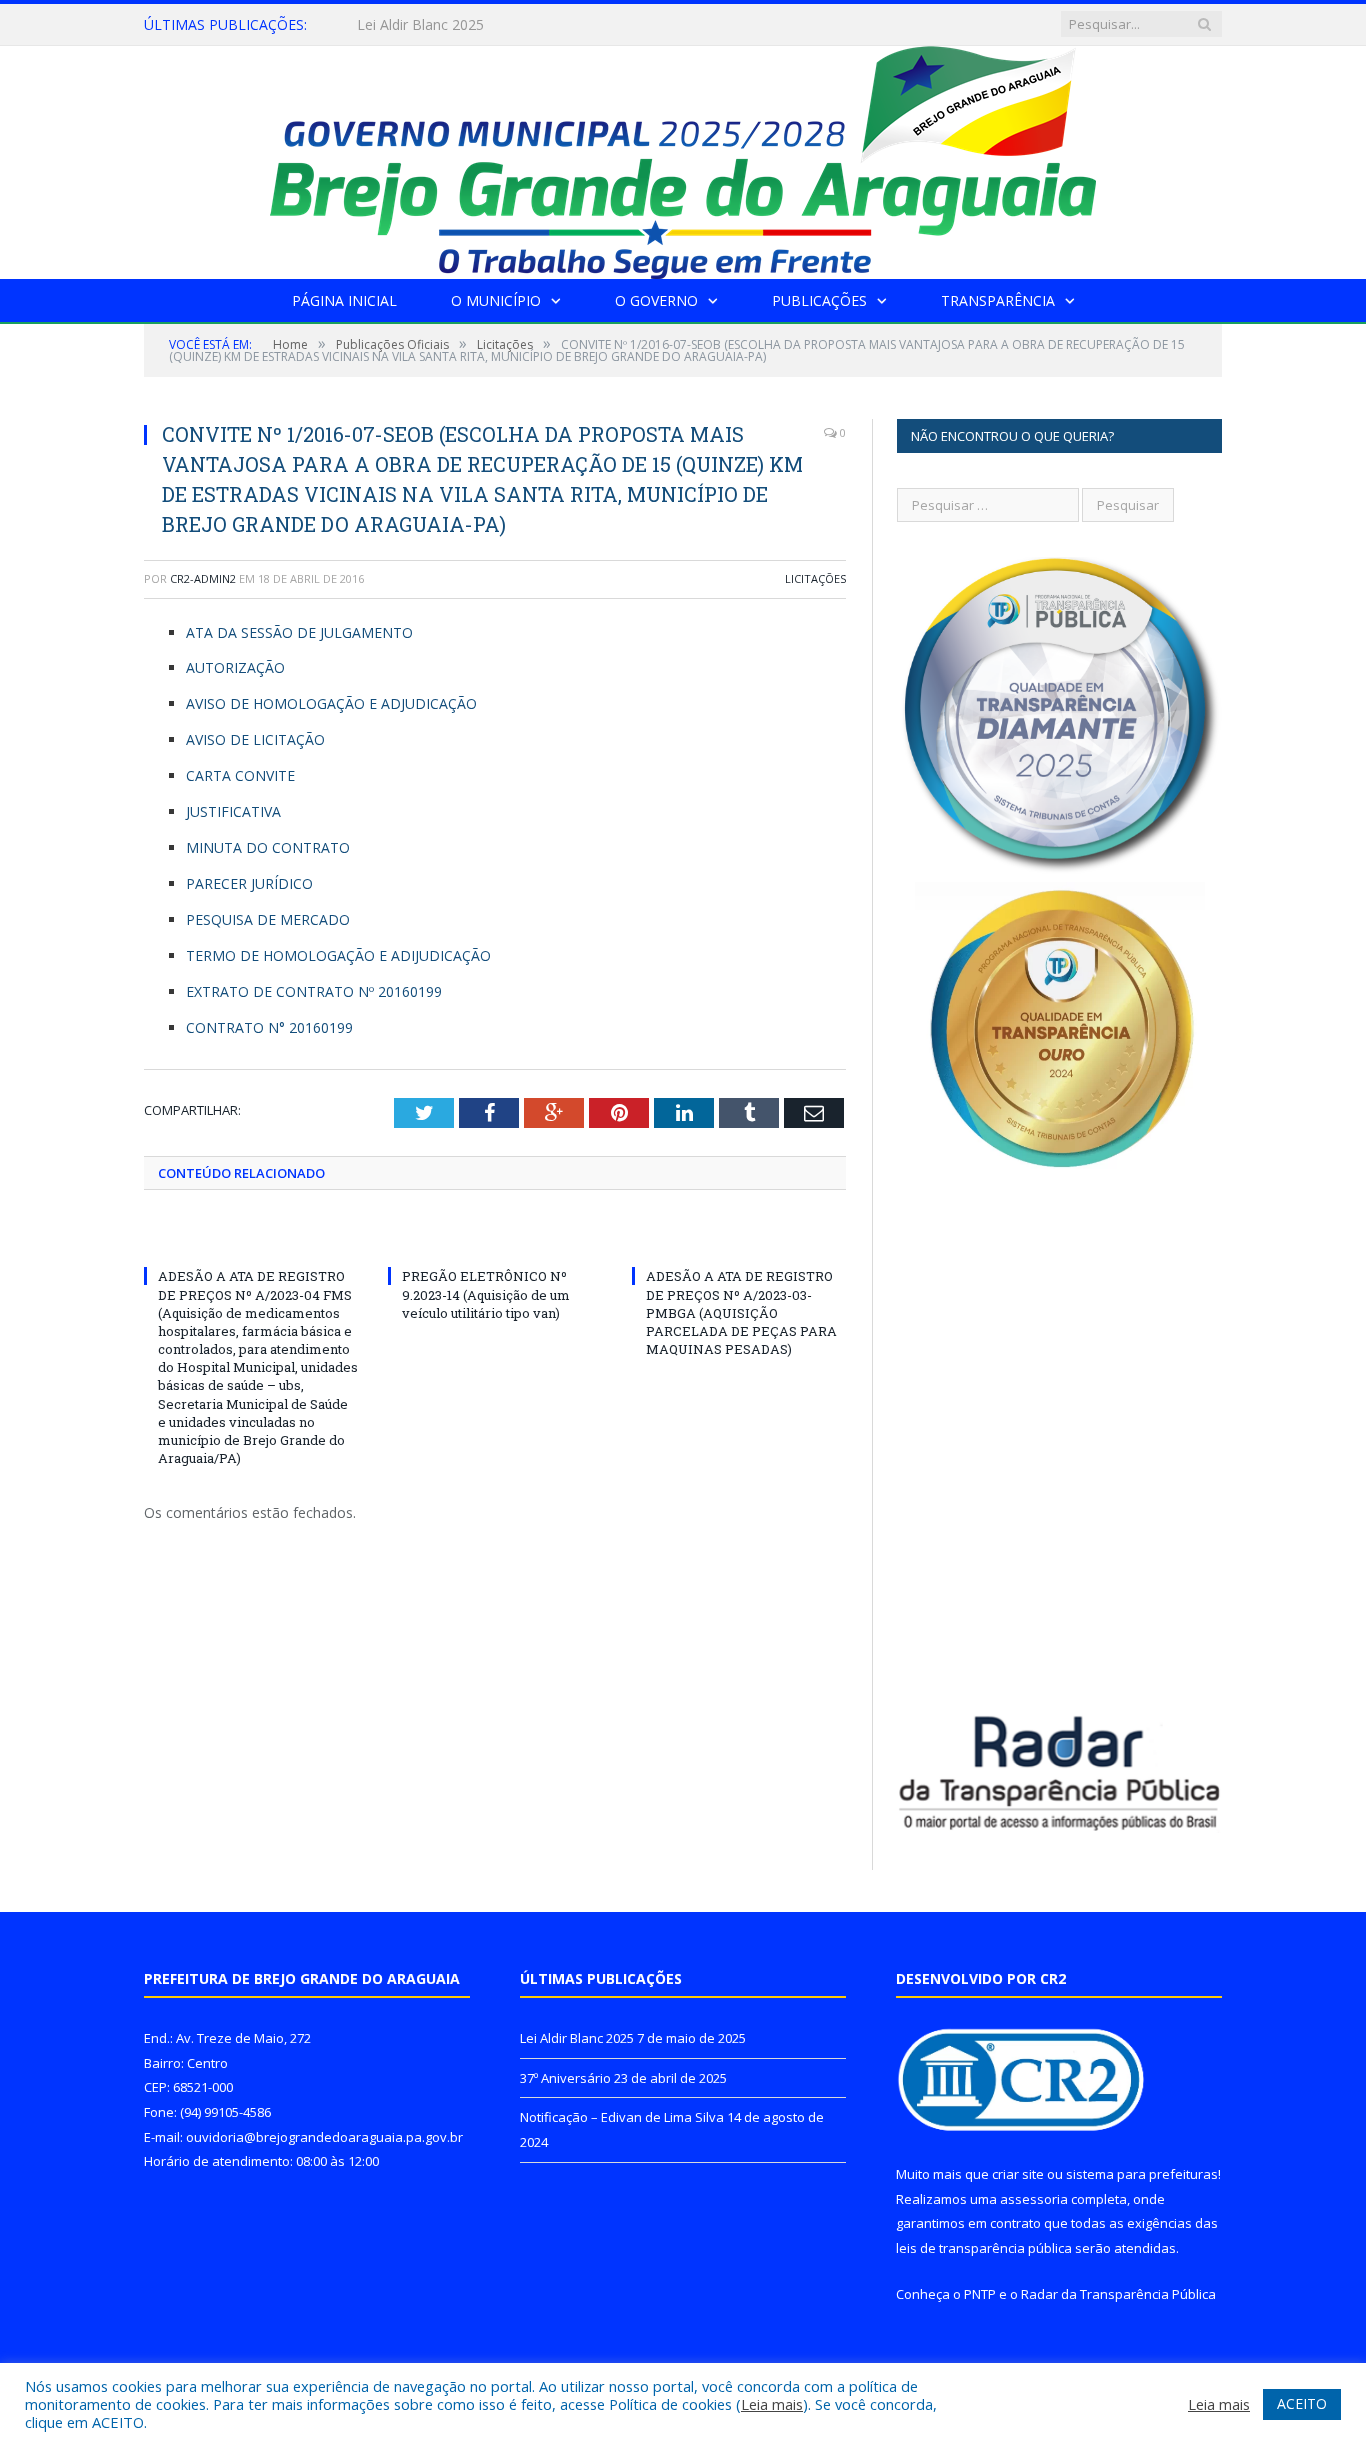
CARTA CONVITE (240, 775)
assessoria (1034, 2199)
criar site (1018, 2174)
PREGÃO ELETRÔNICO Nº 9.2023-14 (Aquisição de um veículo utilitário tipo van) (486, 1294)
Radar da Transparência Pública (1118, 2294)
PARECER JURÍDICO (249, 883)
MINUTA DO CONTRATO (268, 847)
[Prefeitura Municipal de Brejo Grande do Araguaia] (683, 157)
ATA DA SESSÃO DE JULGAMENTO (299, 632)
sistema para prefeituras (1142, 2174)
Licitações (815, 578)
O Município (496, 300)
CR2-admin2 (203, 578)
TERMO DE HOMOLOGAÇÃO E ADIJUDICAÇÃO (338, 955)
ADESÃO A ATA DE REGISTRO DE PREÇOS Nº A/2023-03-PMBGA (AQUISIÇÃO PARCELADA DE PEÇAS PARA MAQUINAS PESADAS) (741, 1312)
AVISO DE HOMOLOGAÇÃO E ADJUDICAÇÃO (331, 703)
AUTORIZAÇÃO (235, 667)
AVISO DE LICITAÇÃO (255, 739)
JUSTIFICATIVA (233, 811)
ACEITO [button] (1302, 2403)
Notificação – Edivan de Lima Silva (622, 2117)
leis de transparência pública (984, 2248)
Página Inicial (344, 300)
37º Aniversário (405, 25)
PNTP (980, 2294)
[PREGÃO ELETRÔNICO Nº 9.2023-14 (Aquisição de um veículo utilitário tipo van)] (495, 1239)
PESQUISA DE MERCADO (268, 919)
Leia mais (772, 2404)
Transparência (998, 300)
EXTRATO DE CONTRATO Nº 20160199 (314, 991)
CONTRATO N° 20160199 (269, 1027)
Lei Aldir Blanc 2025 (577, 2038)
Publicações (819, 300)
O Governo (656, 300)
